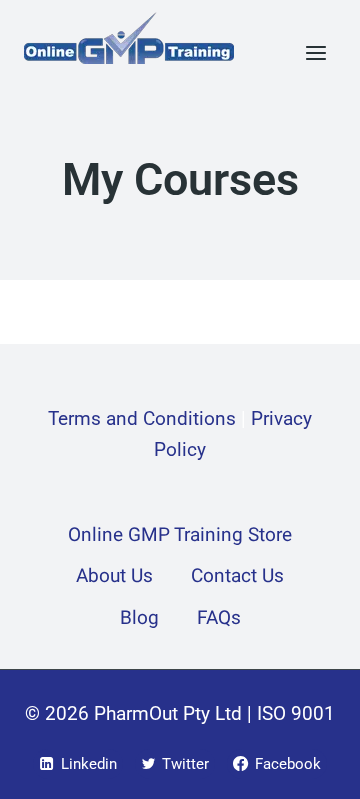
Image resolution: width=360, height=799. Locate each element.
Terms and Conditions (142, 418)
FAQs (219, 618)
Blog (139, 618)
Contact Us (237, 576)
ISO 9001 (296, 713)
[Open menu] (315, 52)
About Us (114, 576)
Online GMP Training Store (180, 535)
